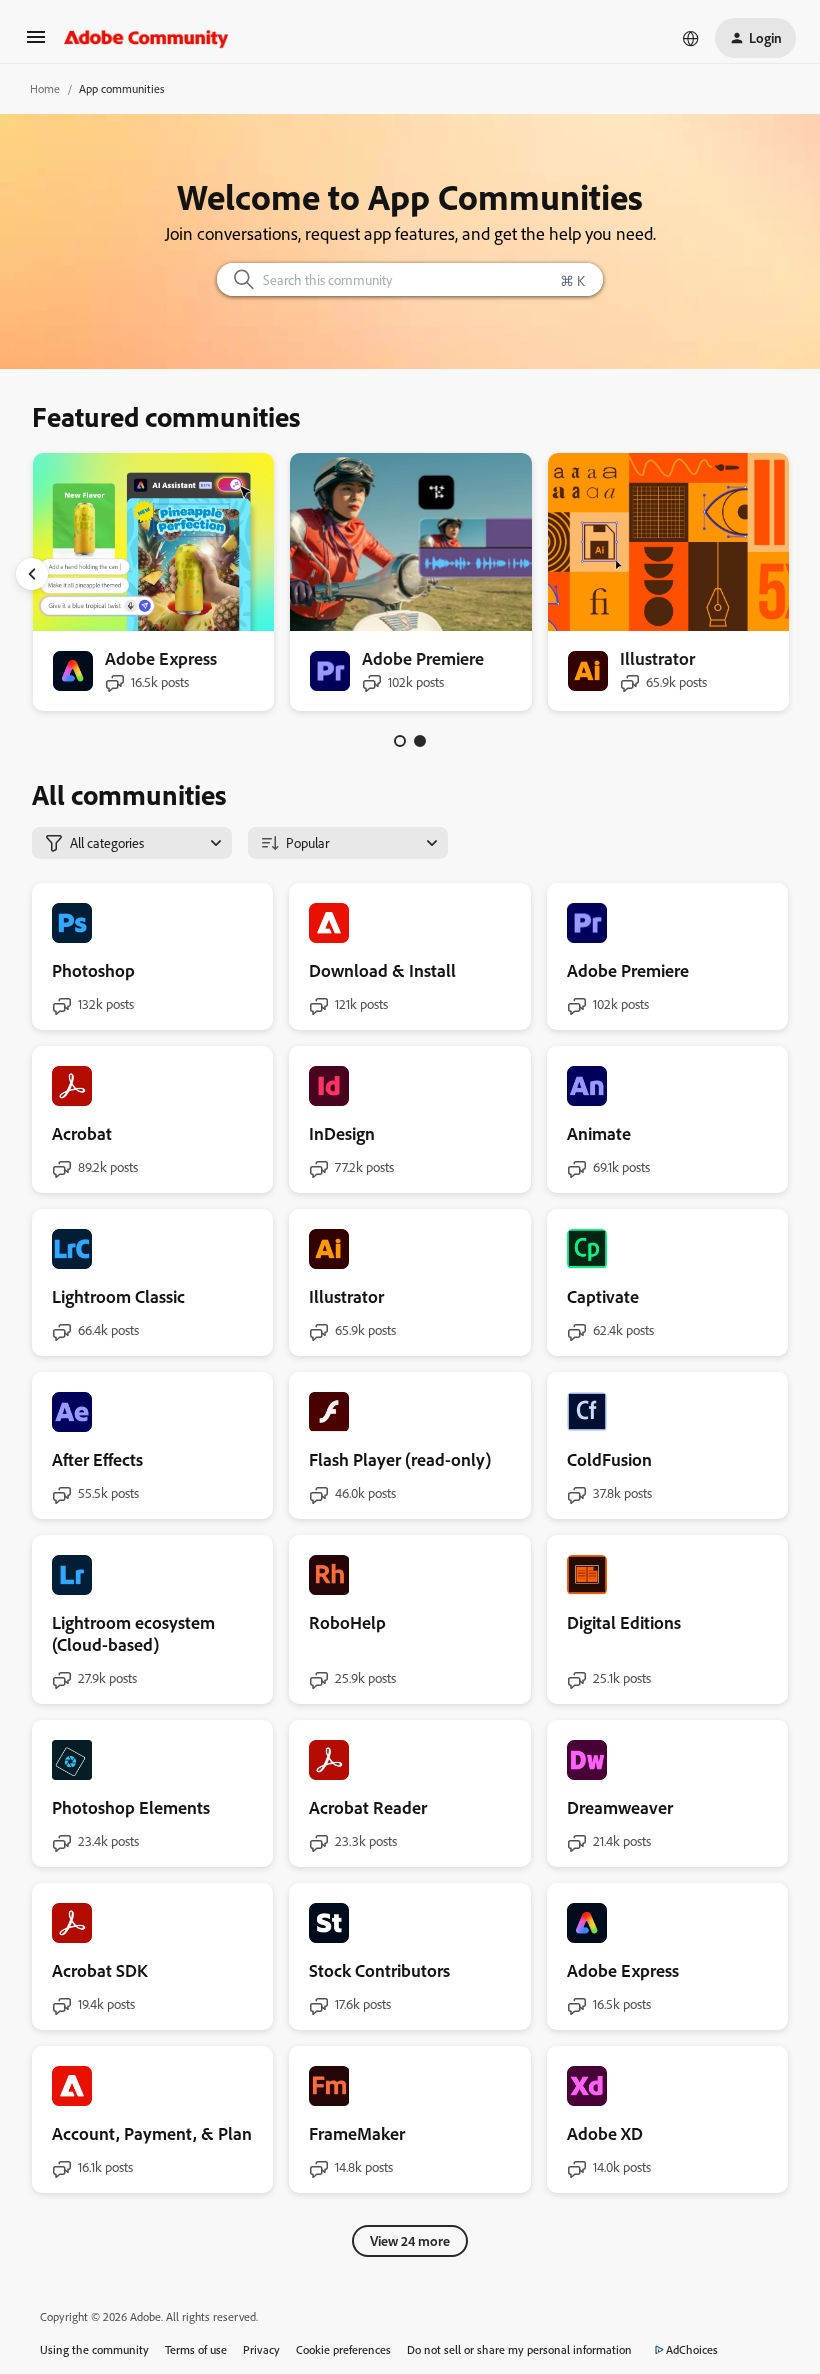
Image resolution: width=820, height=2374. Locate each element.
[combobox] (410, 279)
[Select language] (691, 38)
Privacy (261, 2349)
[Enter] (236, 279)
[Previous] (32, 574)
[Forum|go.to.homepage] (146, 38)
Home (45, 88)
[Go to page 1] (400, 741)
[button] (36, 43)
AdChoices (692, 2349)
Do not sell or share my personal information (519, 2349)
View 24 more (410, 2240)
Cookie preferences (343, 2349)
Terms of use (196, 2349)
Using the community (94, 2349)
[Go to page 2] (420, 741)
